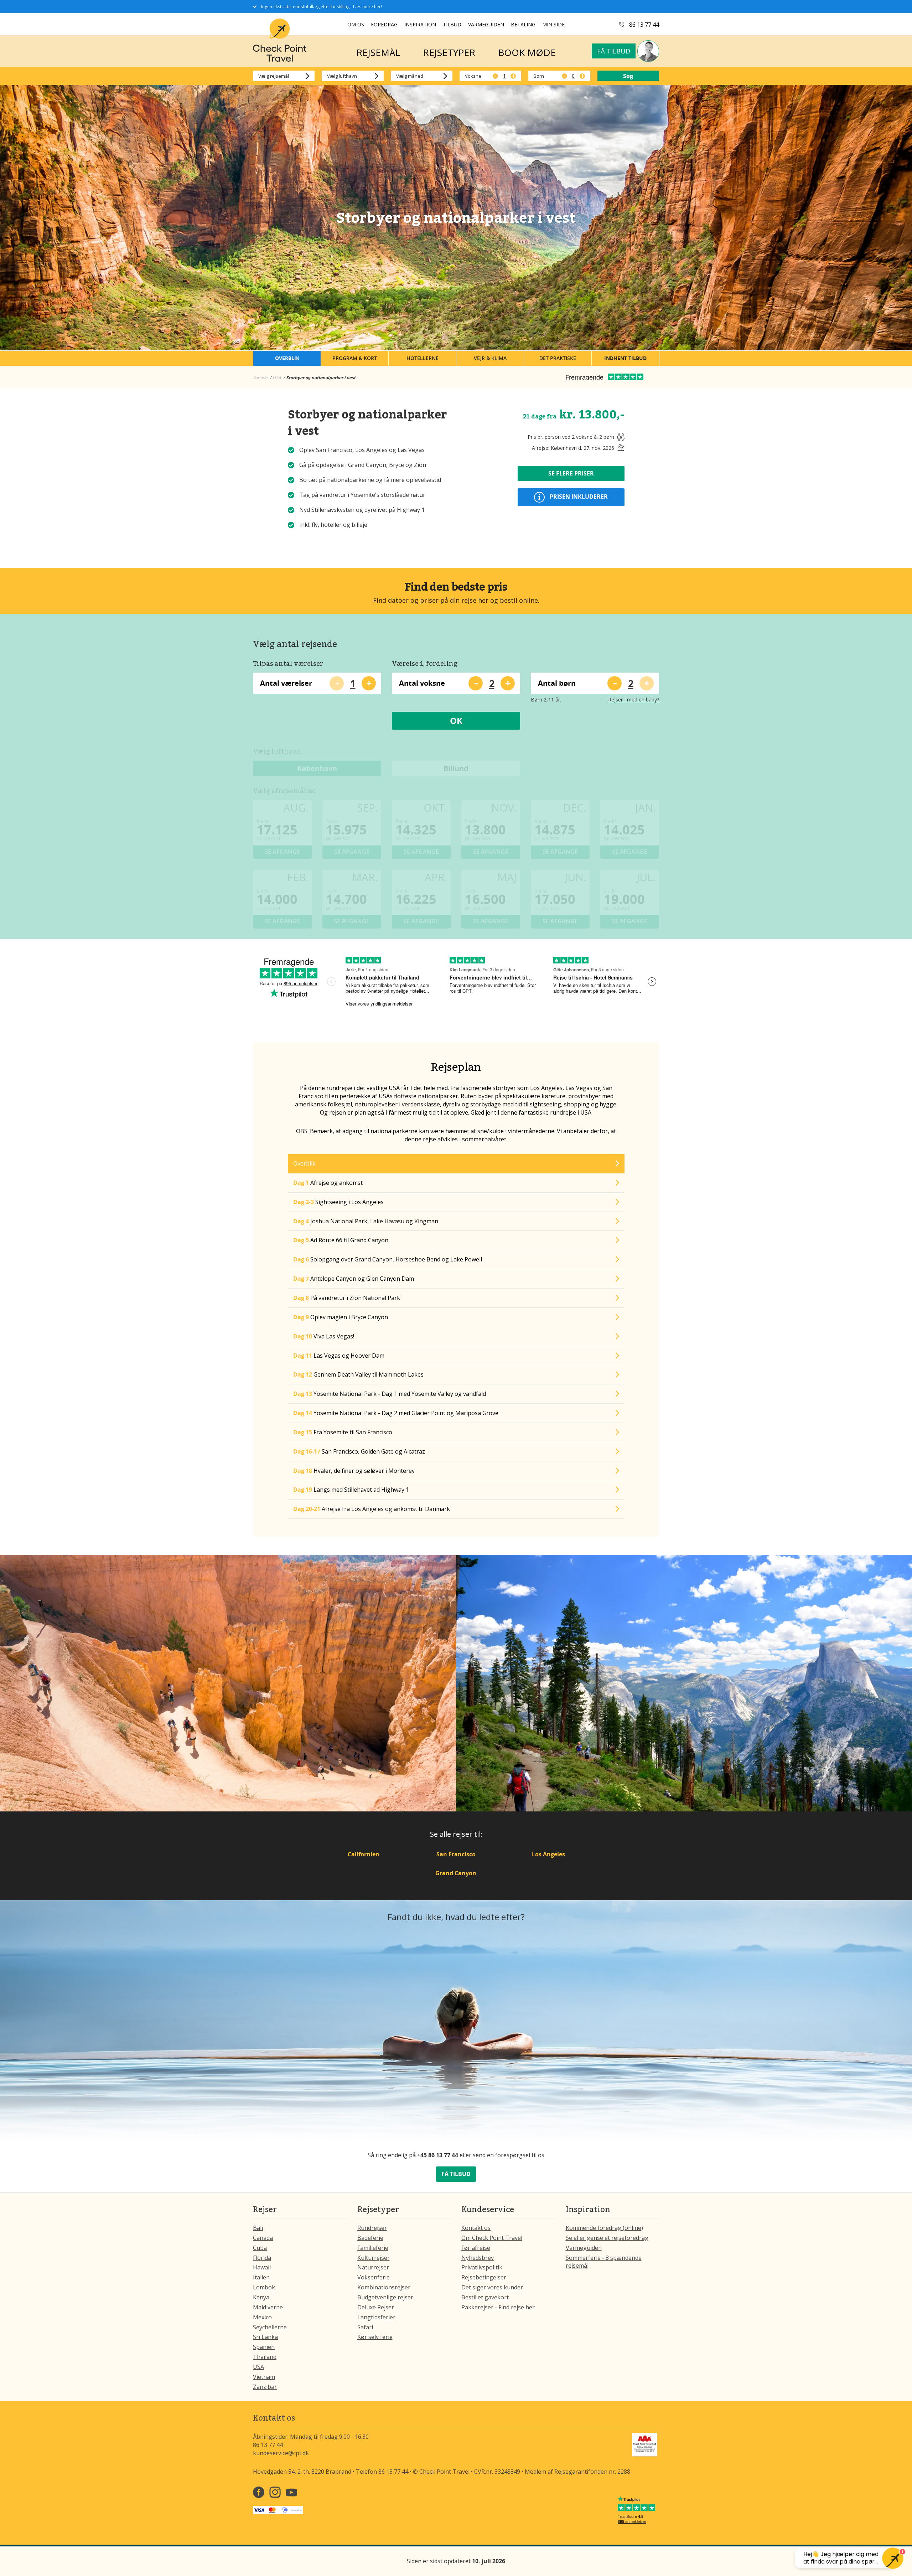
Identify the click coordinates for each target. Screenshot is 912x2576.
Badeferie (370, 2238)
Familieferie (373, 2248)
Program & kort (355, 358)
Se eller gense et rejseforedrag (607, 2238)
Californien (364, 1854)
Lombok (264, 2287)
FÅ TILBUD (456, 2174)
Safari (365, 2327)
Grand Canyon (456, 1873)
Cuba (260, 2248)
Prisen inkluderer (578, 497)
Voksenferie (374, 2277)
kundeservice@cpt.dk (281, 2453)
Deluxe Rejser (376, 2307)
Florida (262, 2258)
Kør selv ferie (375, 2337)
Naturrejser (373, 2267)
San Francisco (456, 1854)
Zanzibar (265, 2387)
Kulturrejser (374, 2258)
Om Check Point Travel (492, 2238)
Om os (356, 24)
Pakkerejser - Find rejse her (498, 2307)
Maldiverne (268, 2307)
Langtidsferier (376, 2317)
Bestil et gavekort (485, 2297)
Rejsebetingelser (484, 2277)
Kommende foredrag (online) (604, 2228)
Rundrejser (372, 2228)
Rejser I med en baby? (634, 700)
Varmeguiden (486, 24)
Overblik (287, 358)
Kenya (261, 2297)
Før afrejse (476, 2248)
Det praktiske (558, 358)
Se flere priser (571, 473)
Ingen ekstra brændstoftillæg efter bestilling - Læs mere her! (322, 7)
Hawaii (262, 2267)
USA (258, 2367)
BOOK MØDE (527, 52)
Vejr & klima (490, 358)
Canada (263, 2238)
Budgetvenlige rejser (385, 2297)
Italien (261, 2277)
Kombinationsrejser (384, 2287)
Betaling (523, 24)
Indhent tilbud (625, 358)
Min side (553, 24)
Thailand (265, 2357)
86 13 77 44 (644, 25)
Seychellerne (270, 2327)
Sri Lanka (265, 2337)
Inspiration (420, 24)
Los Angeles (548, 1854)
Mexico (262, 2317)
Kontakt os (476, 2228)
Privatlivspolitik (482, 2267)
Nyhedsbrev (478, 2258)
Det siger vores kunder (492, 2287)
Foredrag (384, 24)
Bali (258, 2228)
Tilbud (452, 24)
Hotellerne (423, 358)
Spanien (264, 2347)
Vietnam (264, 2377)
